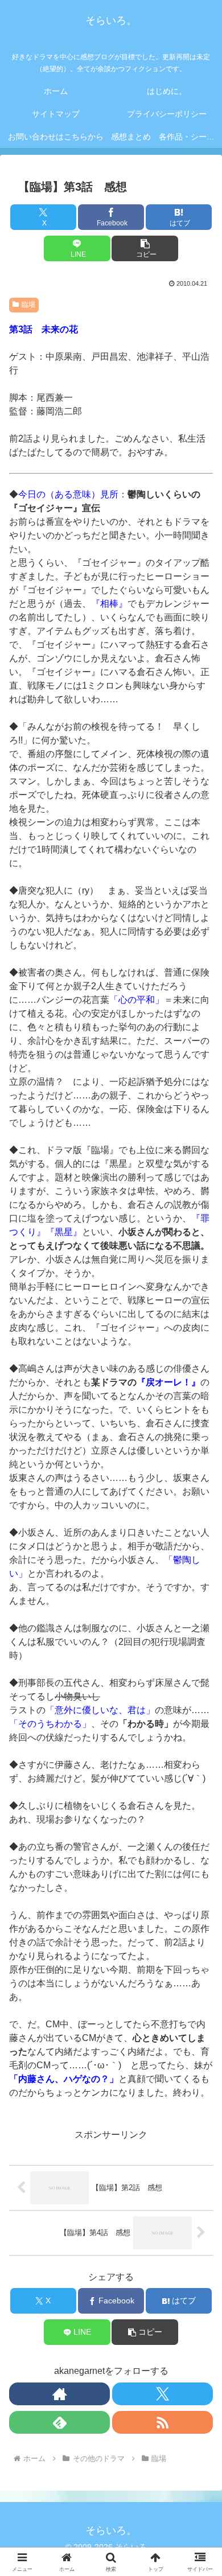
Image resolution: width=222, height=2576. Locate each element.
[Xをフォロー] (163, 2394)
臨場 (28, 304)
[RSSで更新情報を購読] (163, 2422)
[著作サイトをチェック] (59, 2394)
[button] (145, 248)
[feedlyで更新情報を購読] (59, 2422)
